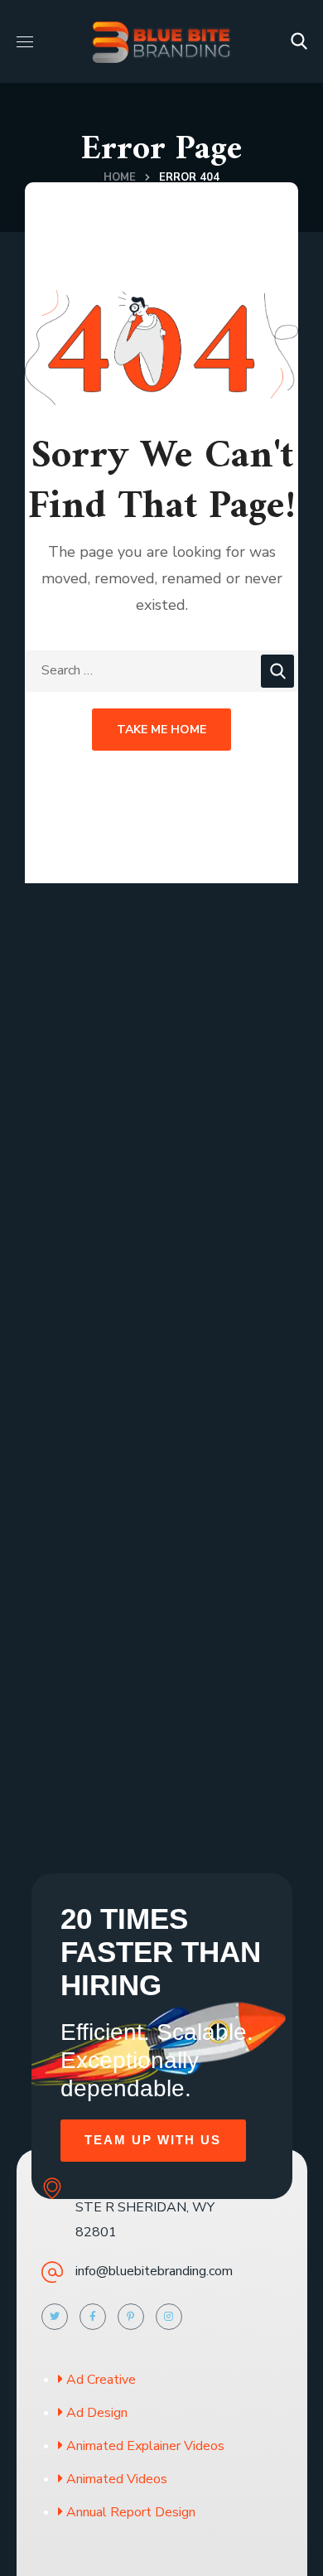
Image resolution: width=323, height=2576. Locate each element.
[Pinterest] (131, 2317)
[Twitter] (55, 2317)
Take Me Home (161, 730)
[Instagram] (169, 2317)
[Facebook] (93, 2317)
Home (120, 177)
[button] (299, 41)
